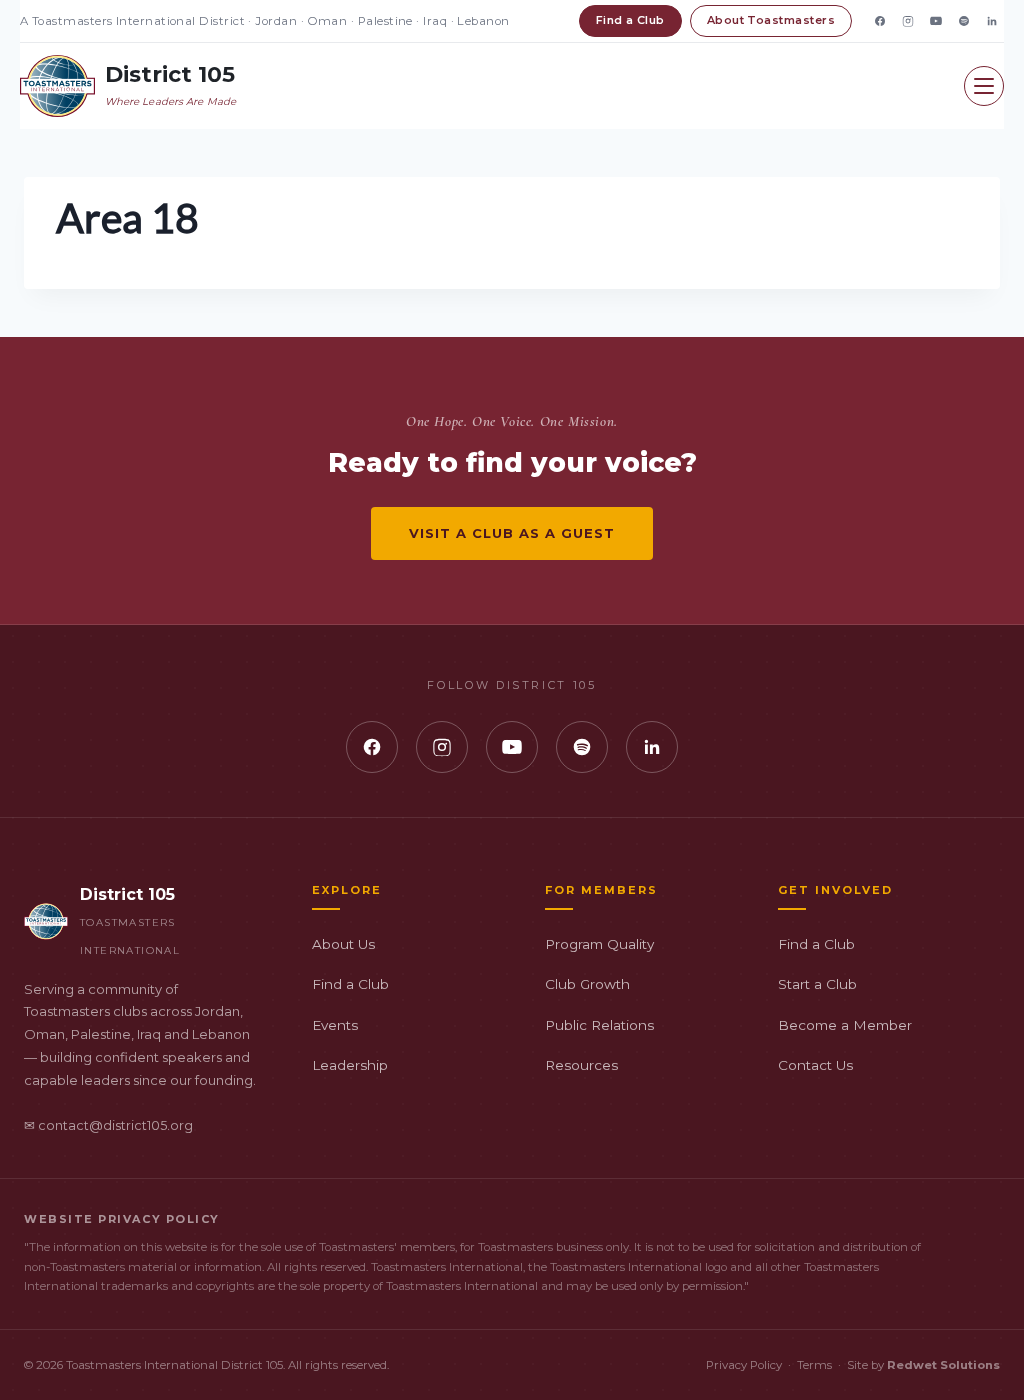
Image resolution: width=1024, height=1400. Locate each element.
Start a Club (817, 984)
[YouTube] (936, 21)
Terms (814, 1365)
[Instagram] (908, 21)
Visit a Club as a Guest (512, 533)
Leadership (350, 1065)
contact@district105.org (115, 1125)
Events (335, 1025)
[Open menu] (984, 86)
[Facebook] (880, 21)
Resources (581, 1065)
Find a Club (630, 20)
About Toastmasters (771, 20)
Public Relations (599, 1025)
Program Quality (599, 944)
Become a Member (845, 1025)
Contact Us (815, 1065)
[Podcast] (964, 21)
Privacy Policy (744, 1365)
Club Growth (587, 984)
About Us (343, 944)
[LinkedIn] (992, 21)
